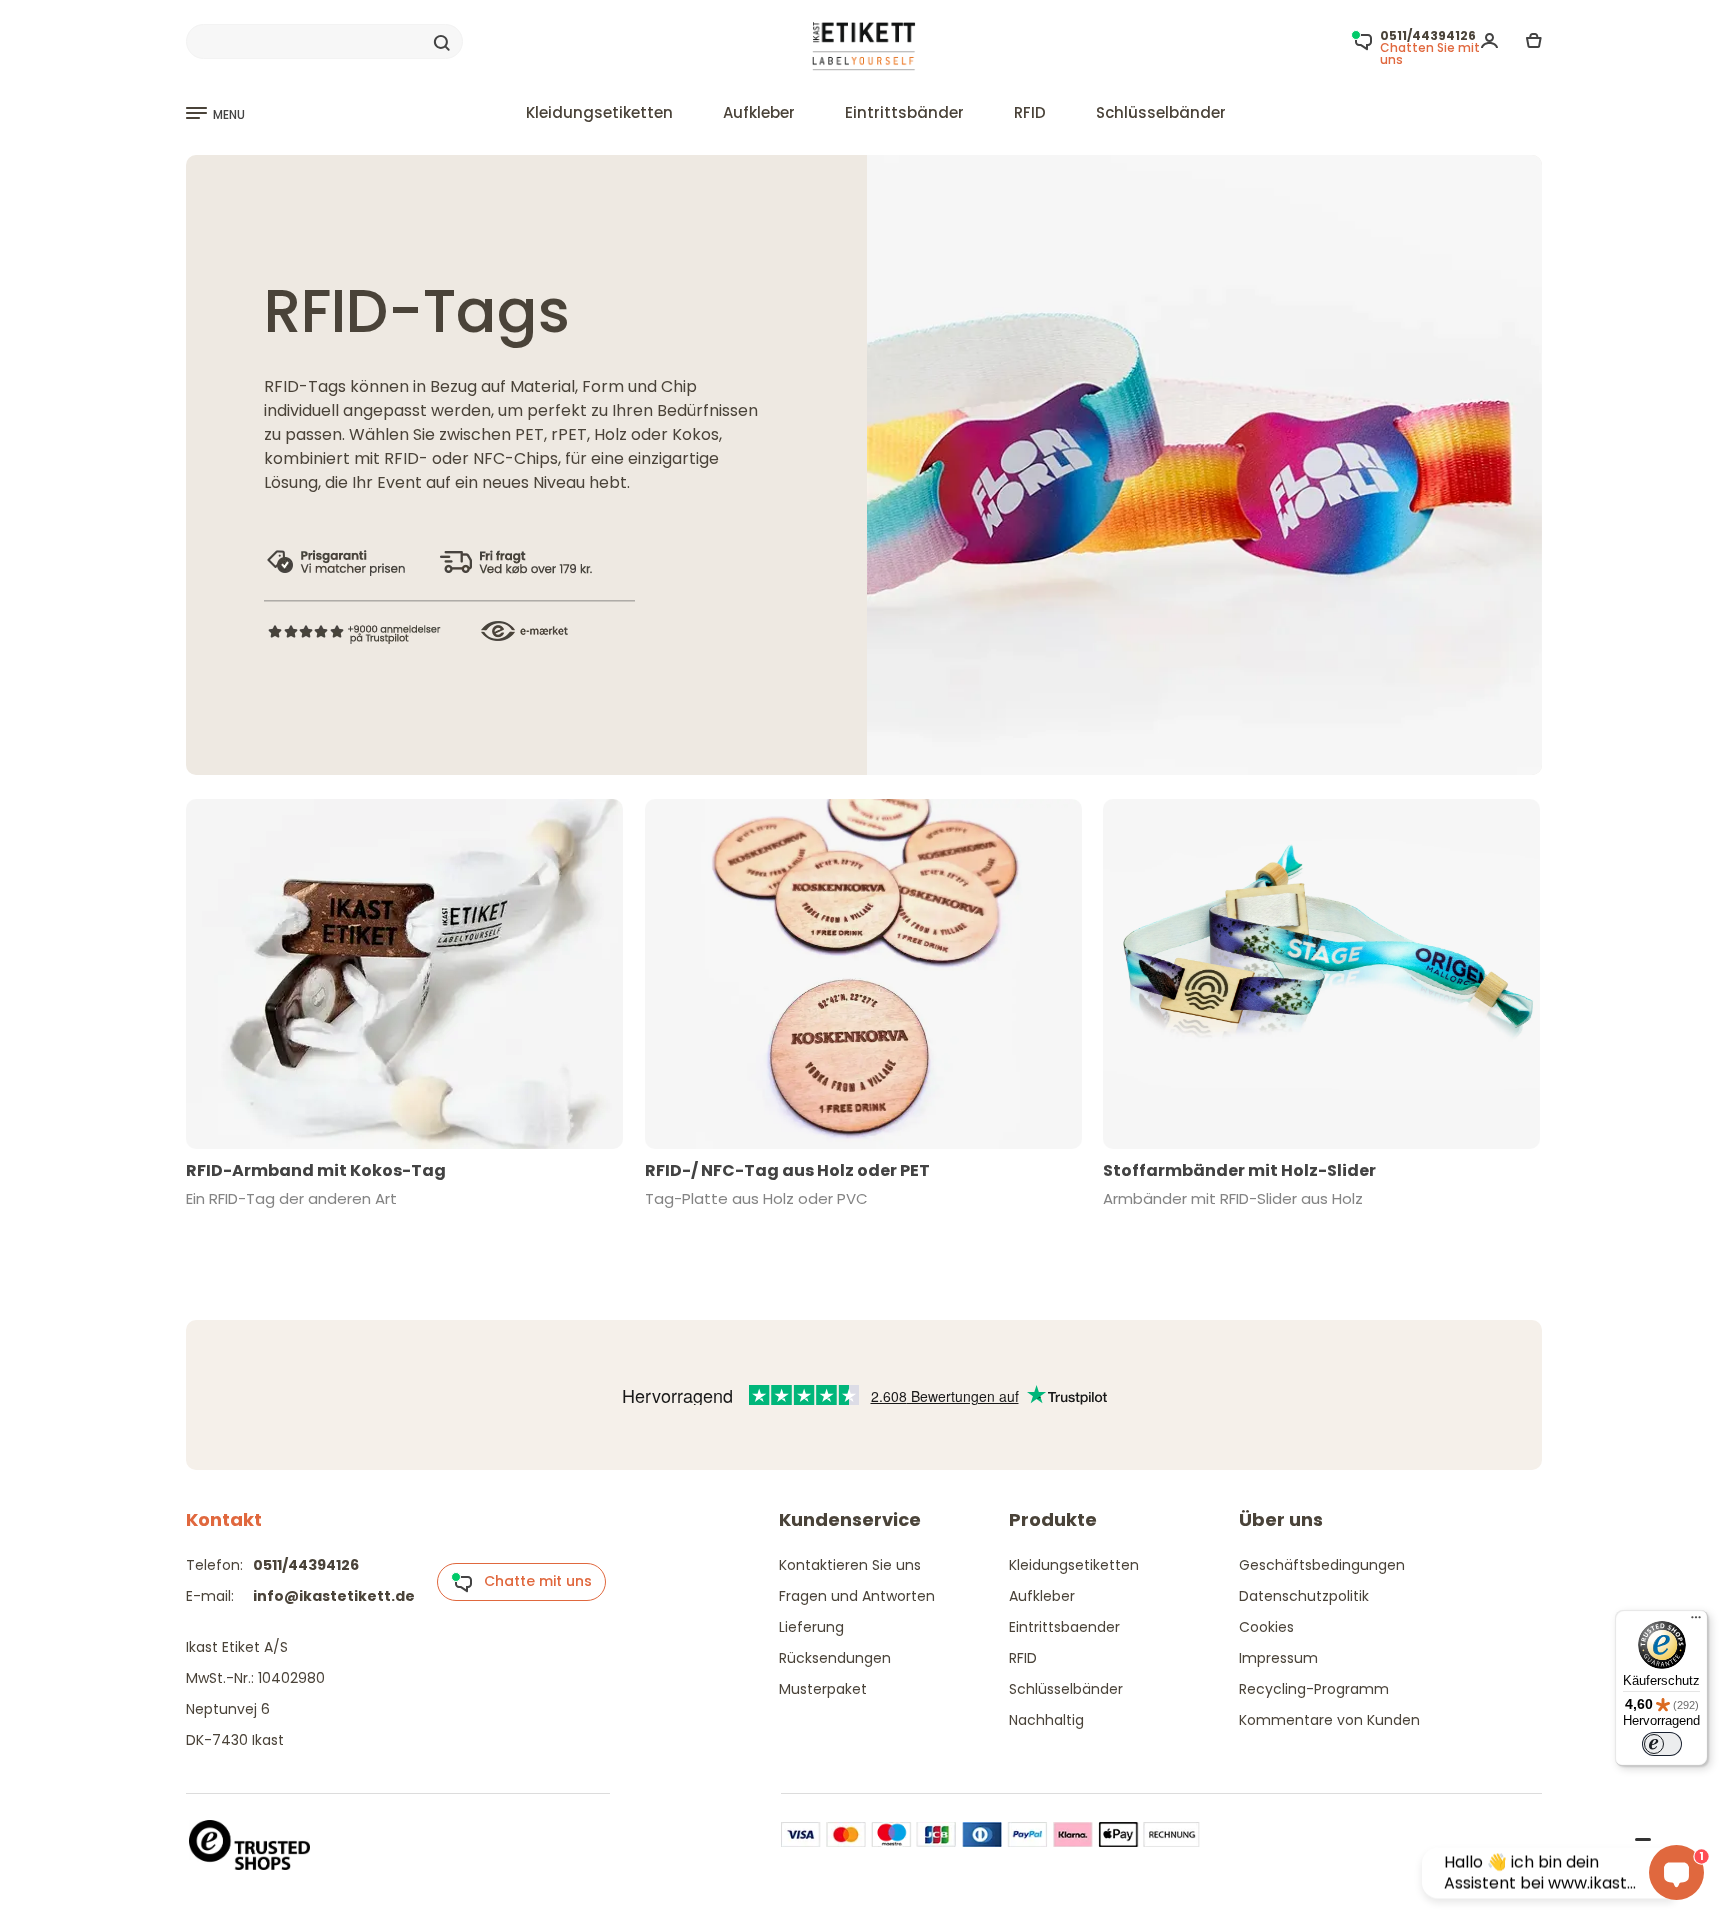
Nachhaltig (1046, 1720)
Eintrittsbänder (904, 112)
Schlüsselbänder (1161, 112)
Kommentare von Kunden (1329, 1720)
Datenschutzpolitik (1304, 1596)
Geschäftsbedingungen (1322, 1565)
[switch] (1662, 1744)
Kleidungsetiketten (599, 112)
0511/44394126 (306, 1565)
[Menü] (1696, 1622)
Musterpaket (823, 1689)
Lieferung (811, 1627)
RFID (1030, 112)
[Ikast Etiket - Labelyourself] (864, 46)
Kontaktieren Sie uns (850, 1565)
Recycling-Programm (1314, 1689)
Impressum (1278, 1658)
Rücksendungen (835, 1658)
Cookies (1266, 1627)
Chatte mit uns (532, 1581)
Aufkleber (759, 112)
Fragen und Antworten (857, 1596)
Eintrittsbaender (1064, 1627)
